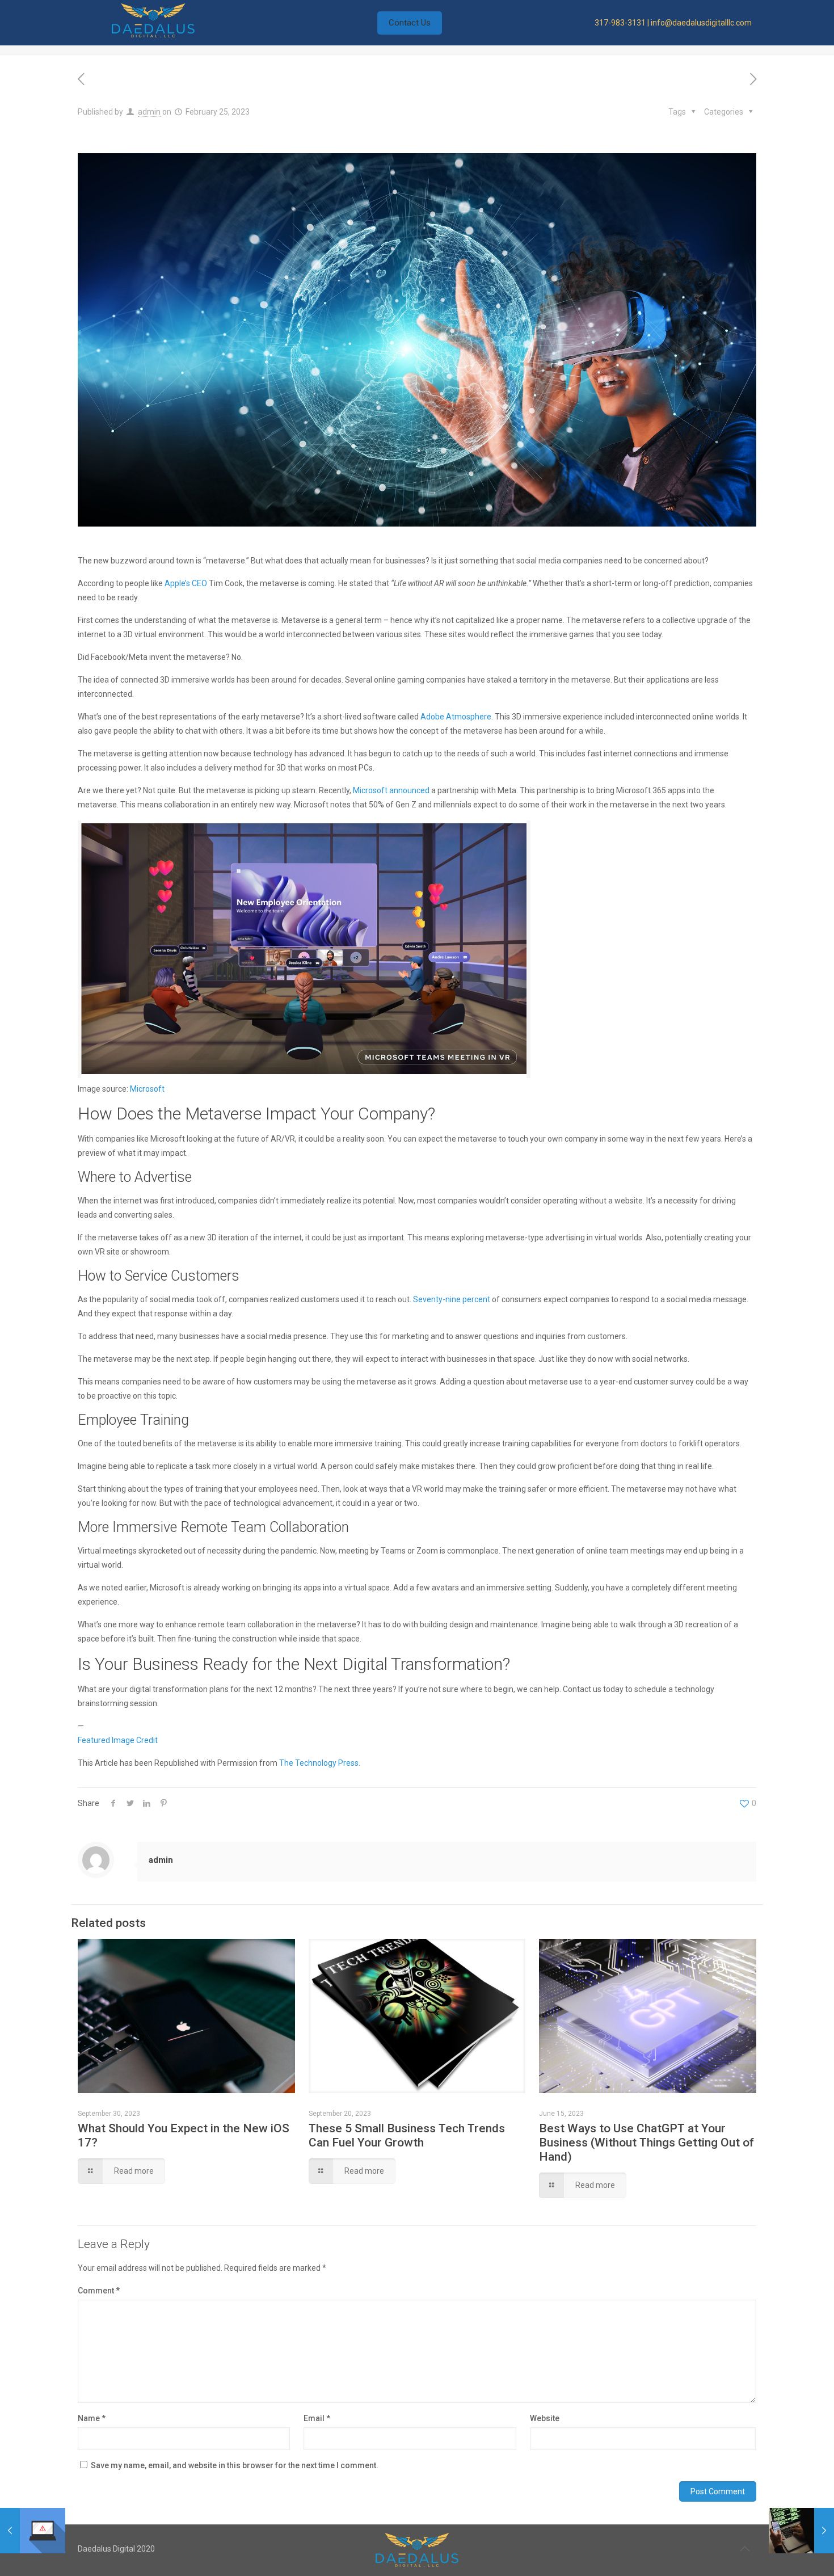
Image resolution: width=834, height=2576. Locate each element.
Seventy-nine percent (452, 1299)
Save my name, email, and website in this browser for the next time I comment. (235, 2465)
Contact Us (410, 23)
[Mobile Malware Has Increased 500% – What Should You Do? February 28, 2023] (801, 2531)
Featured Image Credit (118, 1740)
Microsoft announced (391, 790)
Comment (99, 2291)
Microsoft (147, 1089)
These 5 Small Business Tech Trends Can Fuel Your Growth (407, 2135)
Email (317, 2418)
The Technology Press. (320, 1763)
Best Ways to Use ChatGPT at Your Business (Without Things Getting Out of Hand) (646, 2143)
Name (92, 2418)
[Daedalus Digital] (153, 35)
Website (545, 2418)
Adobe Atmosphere (456, 717)
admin (149, 112)
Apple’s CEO (186, 583)
